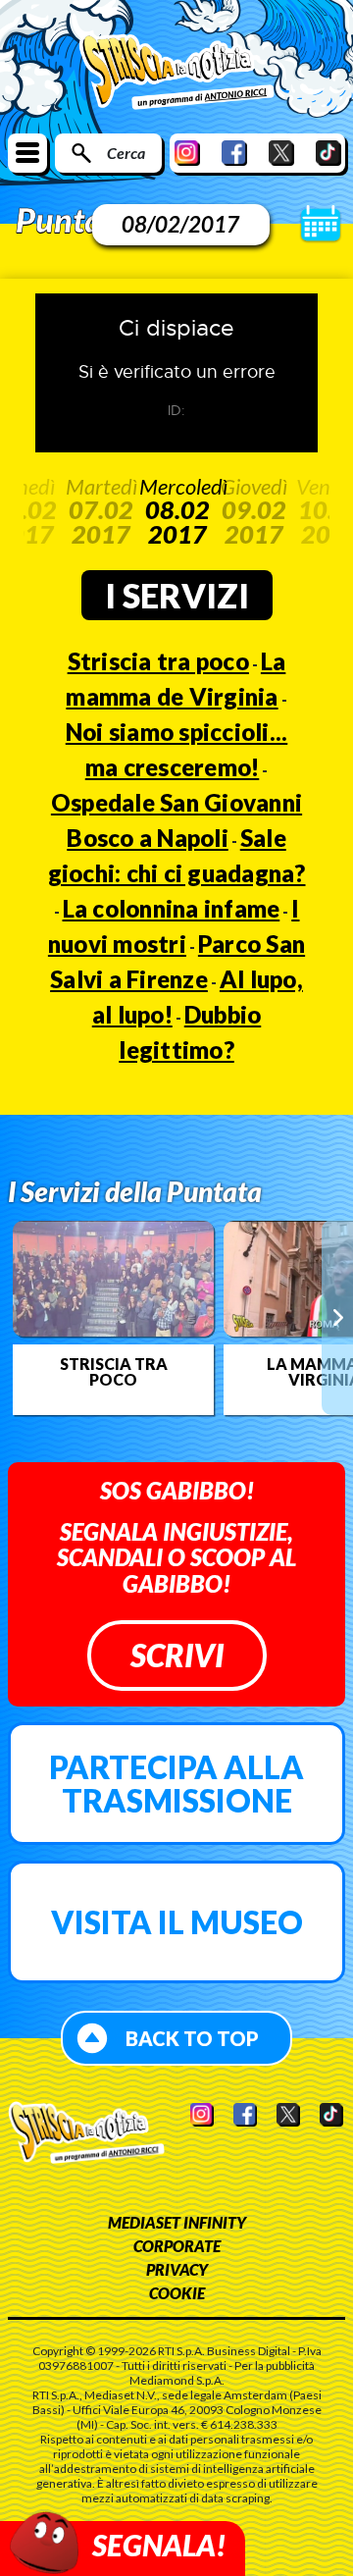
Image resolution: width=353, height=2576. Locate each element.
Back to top (192, 2038)
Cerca (126, 153)
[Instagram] (187, 153)
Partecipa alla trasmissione (176, 1784)
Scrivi (177, 1655)
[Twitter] (281, 153)
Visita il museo (177, 1922)
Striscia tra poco (158, 661)
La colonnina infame (172, 908)
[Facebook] (234, 153)
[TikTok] (328, 153)
